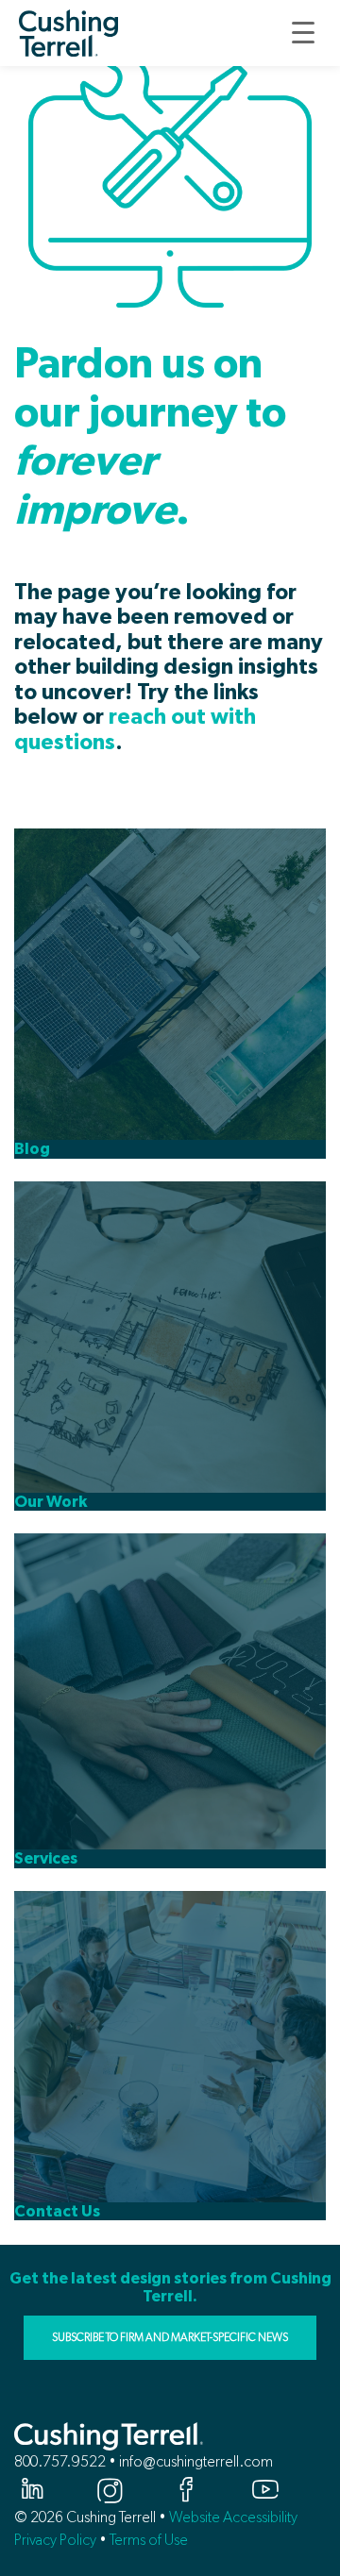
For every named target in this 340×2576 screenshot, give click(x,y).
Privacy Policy (55, 2540)
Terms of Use (149, 2540)
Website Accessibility (233, 2517)
